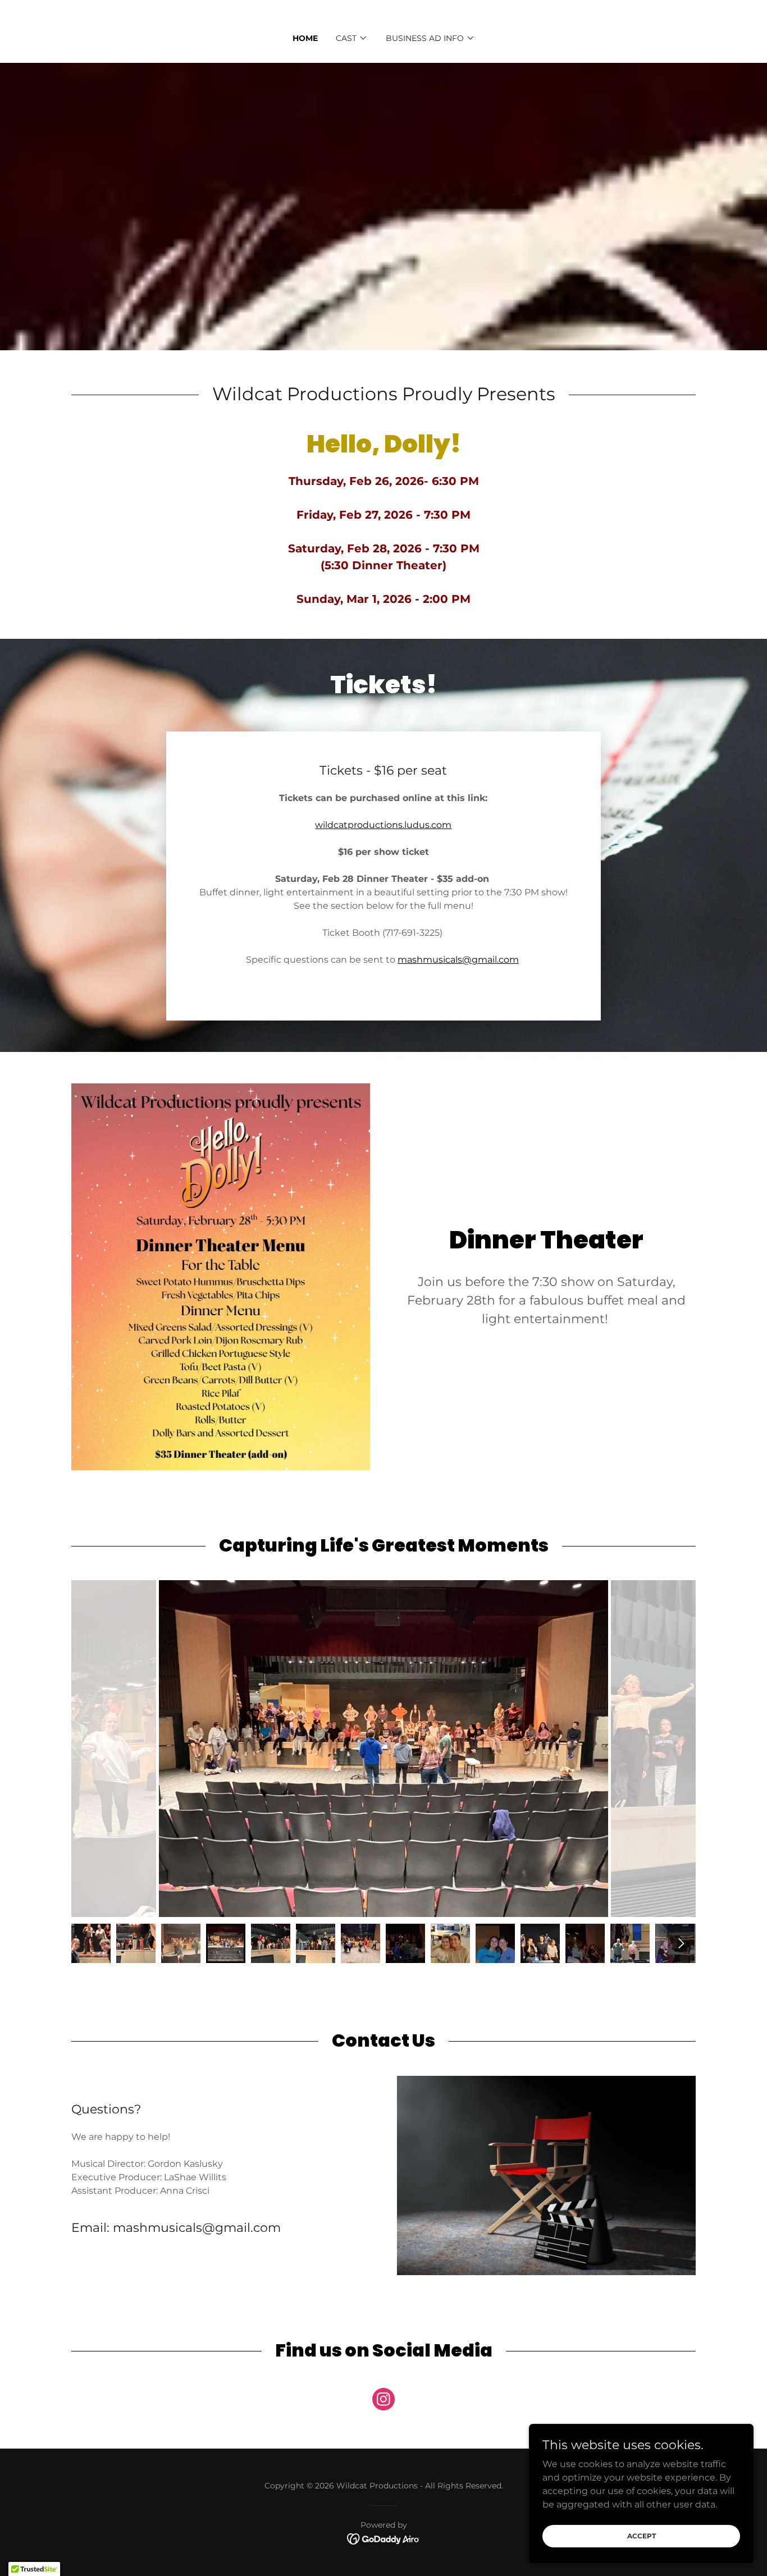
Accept (642, 2536)
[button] (352, 38)
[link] (383, 2401)
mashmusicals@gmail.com (458, 960)
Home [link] (305, 38)
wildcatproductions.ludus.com (383, 825)
